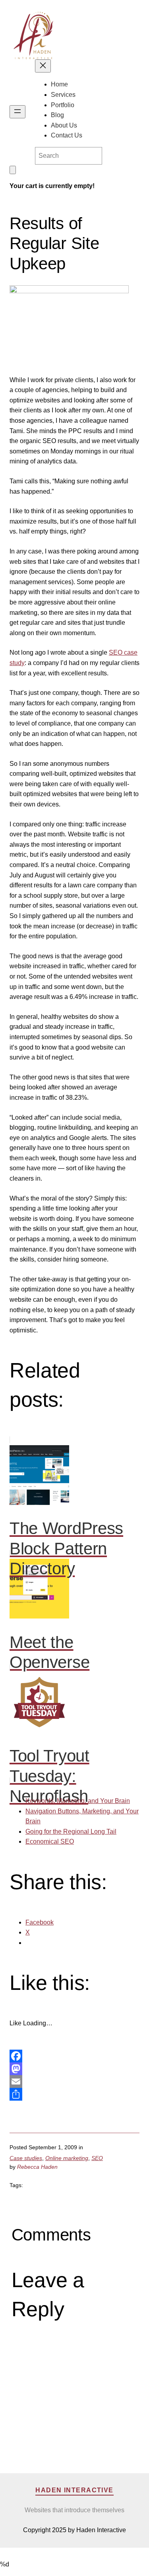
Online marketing (67, 2158)
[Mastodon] (74, 2069)
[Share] (74, 2094)
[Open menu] (17, 112)
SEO (97, 2158)
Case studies (26, 2158)
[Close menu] (43, 66)
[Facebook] (74, 2056)
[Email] (74, 2082)
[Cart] (13, 170)
